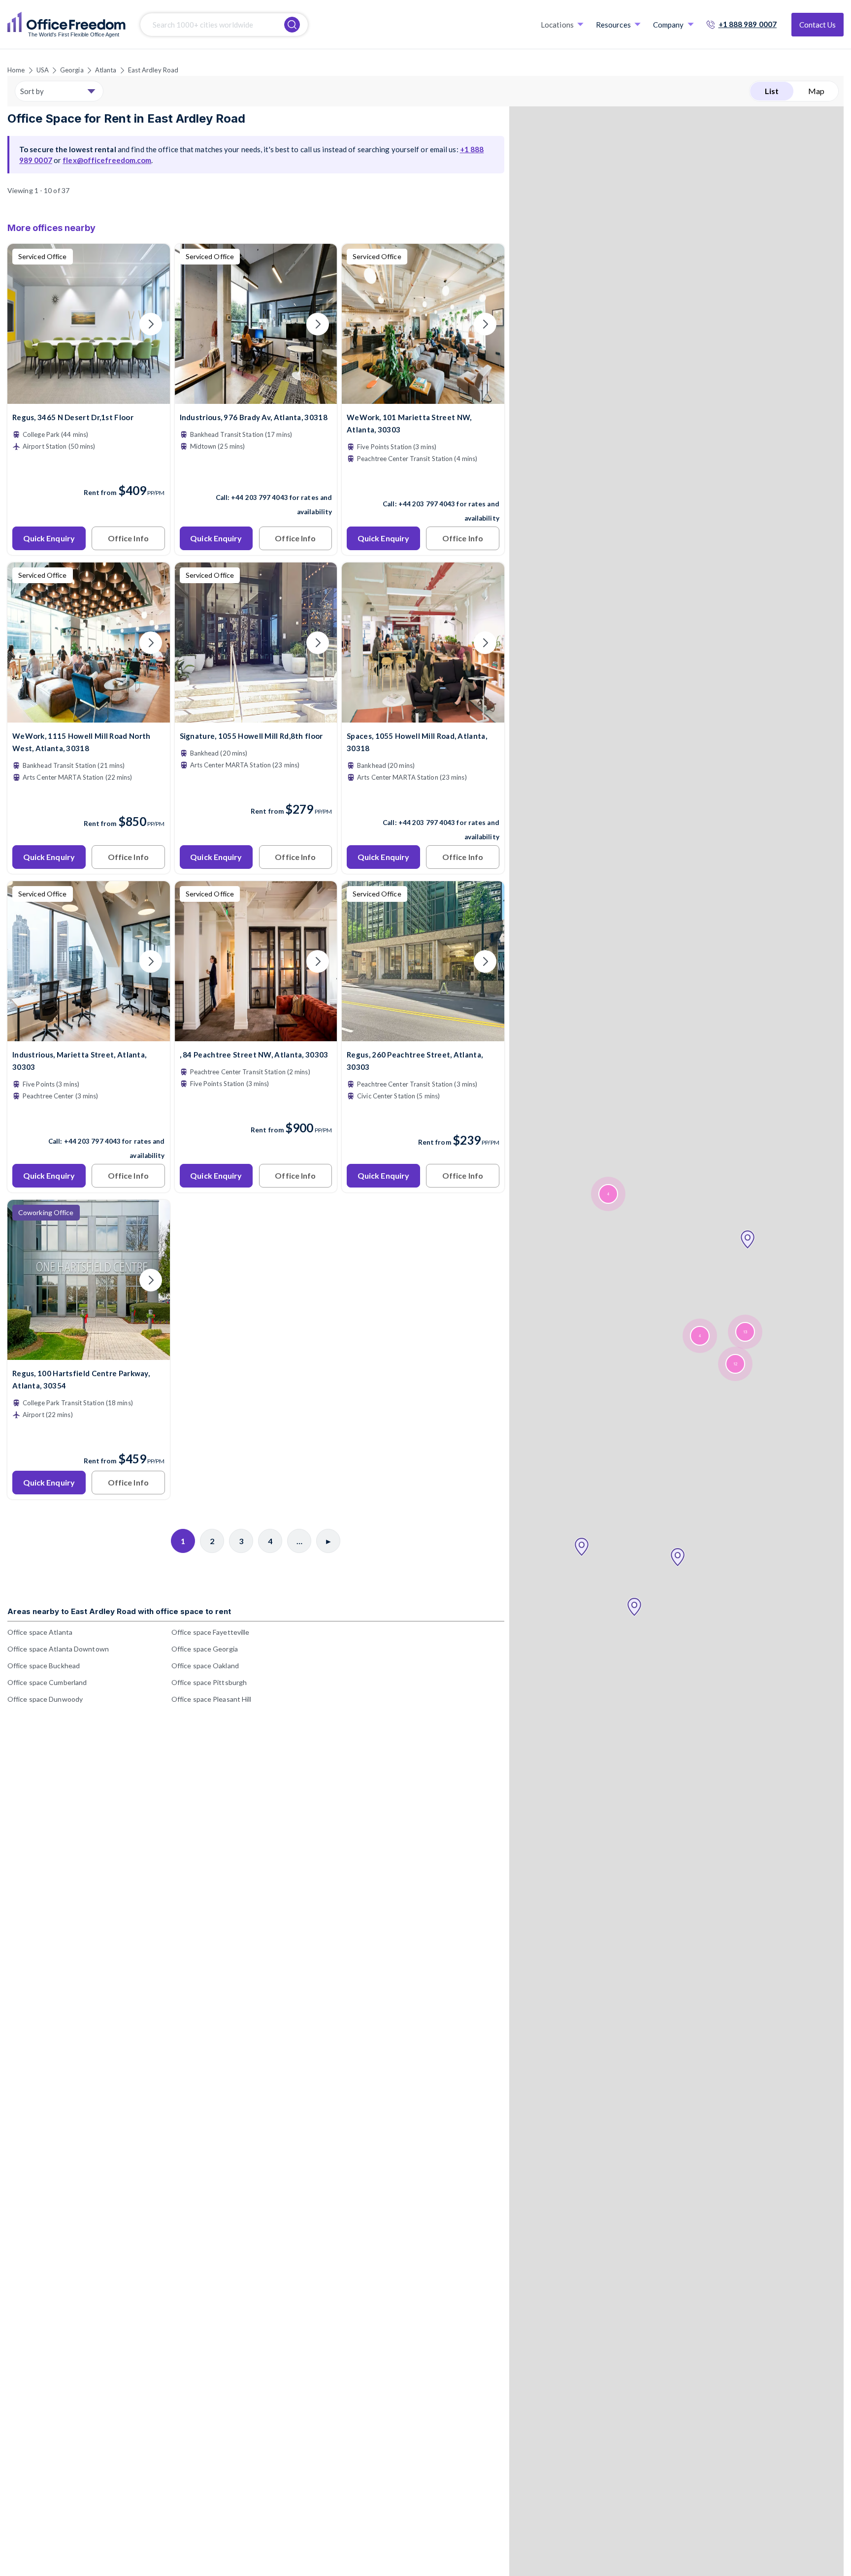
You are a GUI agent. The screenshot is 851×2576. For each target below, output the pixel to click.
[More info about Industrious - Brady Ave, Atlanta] (256, 398)
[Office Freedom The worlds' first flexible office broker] (66, 25)
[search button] (292, 25)
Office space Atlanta (40, 1632)
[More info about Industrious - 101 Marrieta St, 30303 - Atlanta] (89, 1035)
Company (669, 25)
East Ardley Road (153, 70)
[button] (582, 1547)
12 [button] (735, 1364)
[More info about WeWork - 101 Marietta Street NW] (423, 398)
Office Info (128, 538)
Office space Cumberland (47, 1682)
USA (43, 70)
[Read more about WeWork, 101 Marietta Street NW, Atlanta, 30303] (423, 483)
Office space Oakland (205, 1666)
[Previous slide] (27, 324)
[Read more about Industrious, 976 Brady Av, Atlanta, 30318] (256, 476)
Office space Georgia (205, 1649)
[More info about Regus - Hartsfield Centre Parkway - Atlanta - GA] (89, 1354)
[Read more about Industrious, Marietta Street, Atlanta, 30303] (89, 1120)
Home (16, 70)
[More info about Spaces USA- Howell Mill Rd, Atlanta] (423, 716)
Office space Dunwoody (45, 1699)
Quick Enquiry (49, 538)
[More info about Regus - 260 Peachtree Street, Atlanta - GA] (423, 1035)
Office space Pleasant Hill (212, 1699)
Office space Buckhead (44, 1666)
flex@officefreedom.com (107, 160)
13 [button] (745, 1332)
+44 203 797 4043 (260, 497)
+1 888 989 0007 (748, 24)
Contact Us (818, 25)
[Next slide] (151, 324)
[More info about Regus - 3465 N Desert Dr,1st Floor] (89, 398)
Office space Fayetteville (211, 1632)
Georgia (72, 70)
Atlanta (106, 70)
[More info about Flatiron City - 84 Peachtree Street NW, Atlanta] (256, 1035)
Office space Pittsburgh (209, 1682)
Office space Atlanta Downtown (58, 1649)
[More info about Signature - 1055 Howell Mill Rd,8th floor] (256, 716)
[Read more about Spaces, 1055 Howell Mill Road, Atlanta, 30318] (423, 801)
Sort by (32, 91)
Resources (613, 25)
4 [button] (608, 1194)
